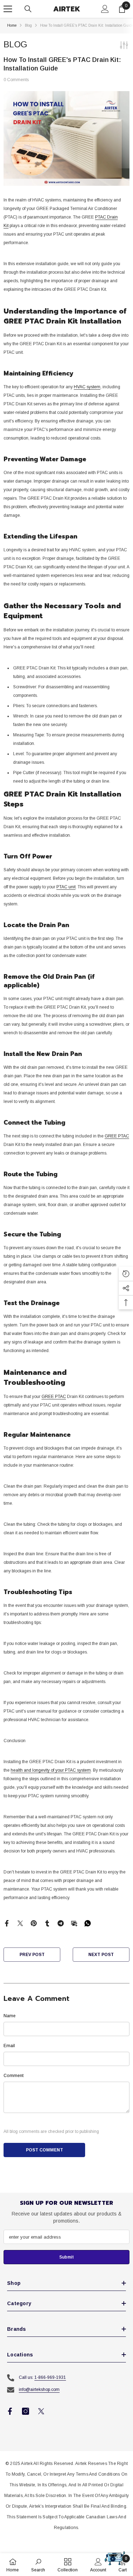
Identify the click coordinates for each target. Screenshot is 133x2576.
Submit (66, 2257)
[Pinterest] (34, 1923)
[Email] (74, 1923)
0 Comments (16, 80)
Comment (13, 2076)
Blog (28, 25)
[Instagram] (26, 2411)
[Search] (28, 9)
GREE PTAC (117, 1136)
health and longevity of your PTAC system (51, 1770)
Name (10, 2016)
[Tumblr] (47, 1923)
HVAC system (87, 387)
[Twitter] (20, 1923)
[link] (38, 2565)
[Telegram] (61, 1923)
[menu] (8, 9)
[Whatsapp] (88, 1923)
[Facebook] (7, 1923)
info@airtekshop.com (39, 2390)
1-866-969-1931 (50, 2377)
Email (9, 2046)
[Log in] (105, 9)
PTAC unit (66, 887)
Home (12, 25)
